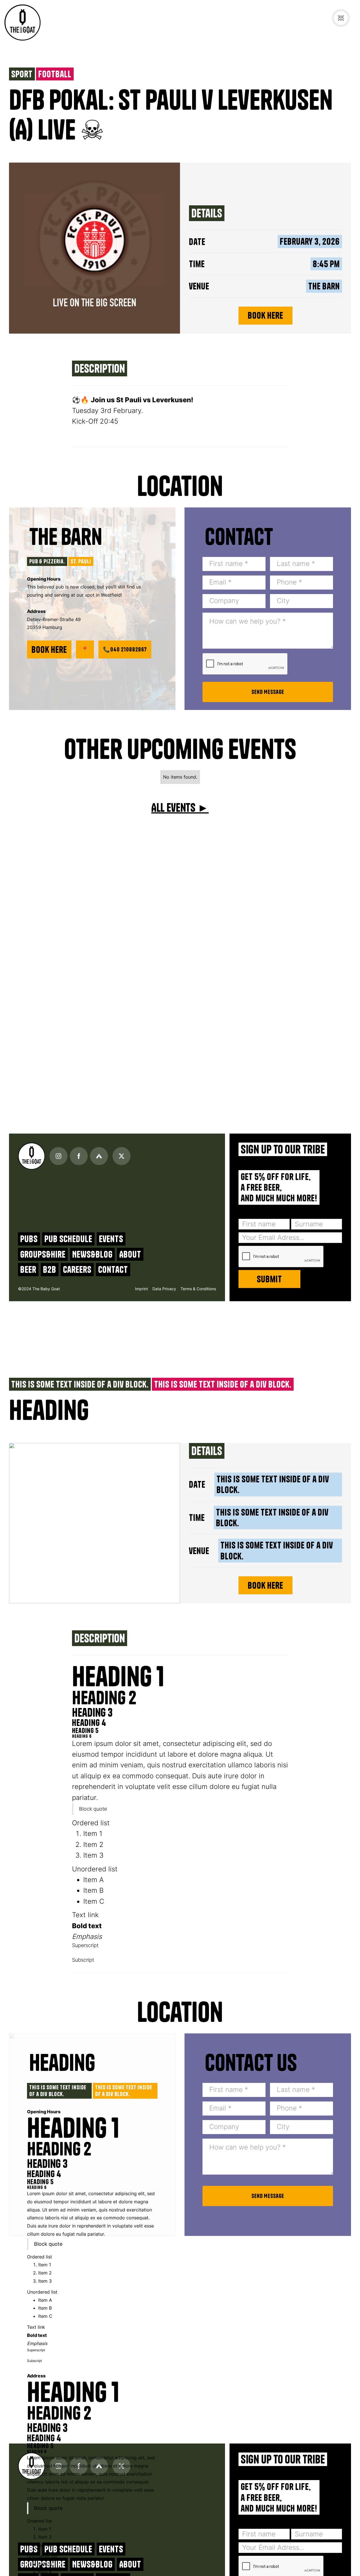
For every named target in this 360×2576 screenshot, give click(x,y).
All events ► (180, 808)
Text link (85, 1915)
